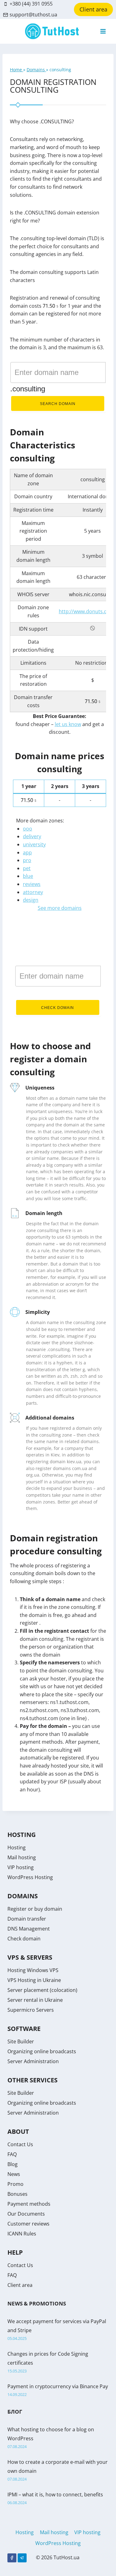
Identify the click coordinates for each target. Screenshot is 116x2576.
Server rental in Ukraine (35, 2000)
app (27, 852)
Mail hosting (22, 1857)
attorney (33, 892)
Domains (36, 70)
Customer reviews (28, 2224)
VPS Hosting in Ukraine (34, 1980)
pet (27, 868)
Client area (93, 9)
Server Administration (33, 2061)
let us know (68, 724)
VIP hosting (21, 1867)
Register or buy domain (35, 1909)
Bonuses (17, 2194)
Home (17, 70)
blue (28, 876)
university (34, 844)
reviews (32, 884)
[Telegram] (22, 2558)
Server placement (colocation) (42, 1990)
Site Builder (21, 2041)
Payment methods (29, 2204)
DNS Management (29, 1929)
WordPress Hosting (30, 1877)
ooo (28, 829)
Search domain (58, 404)
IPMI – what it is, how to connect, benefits (55, 2495)
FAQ (12, 2154)
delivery (32, 836)
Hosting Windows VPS (33, 1970)
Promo (15, 2184)
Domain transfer (27, 1919)
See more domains (60, 908)
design (31, 900)
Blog (13, 2164)
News (14, 2174)
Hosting (17, 1847)
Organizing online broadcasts (42, 2051)
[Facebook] (12, 2558)
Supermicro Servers (31, 2010)
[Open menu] (103, 31)
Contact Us (20, 2144)
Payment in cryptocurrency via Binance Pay (58, 2386)
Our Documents (26, 2214)
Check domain (58, 1008)
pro (27, 860)
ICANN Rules (22, 2234)
